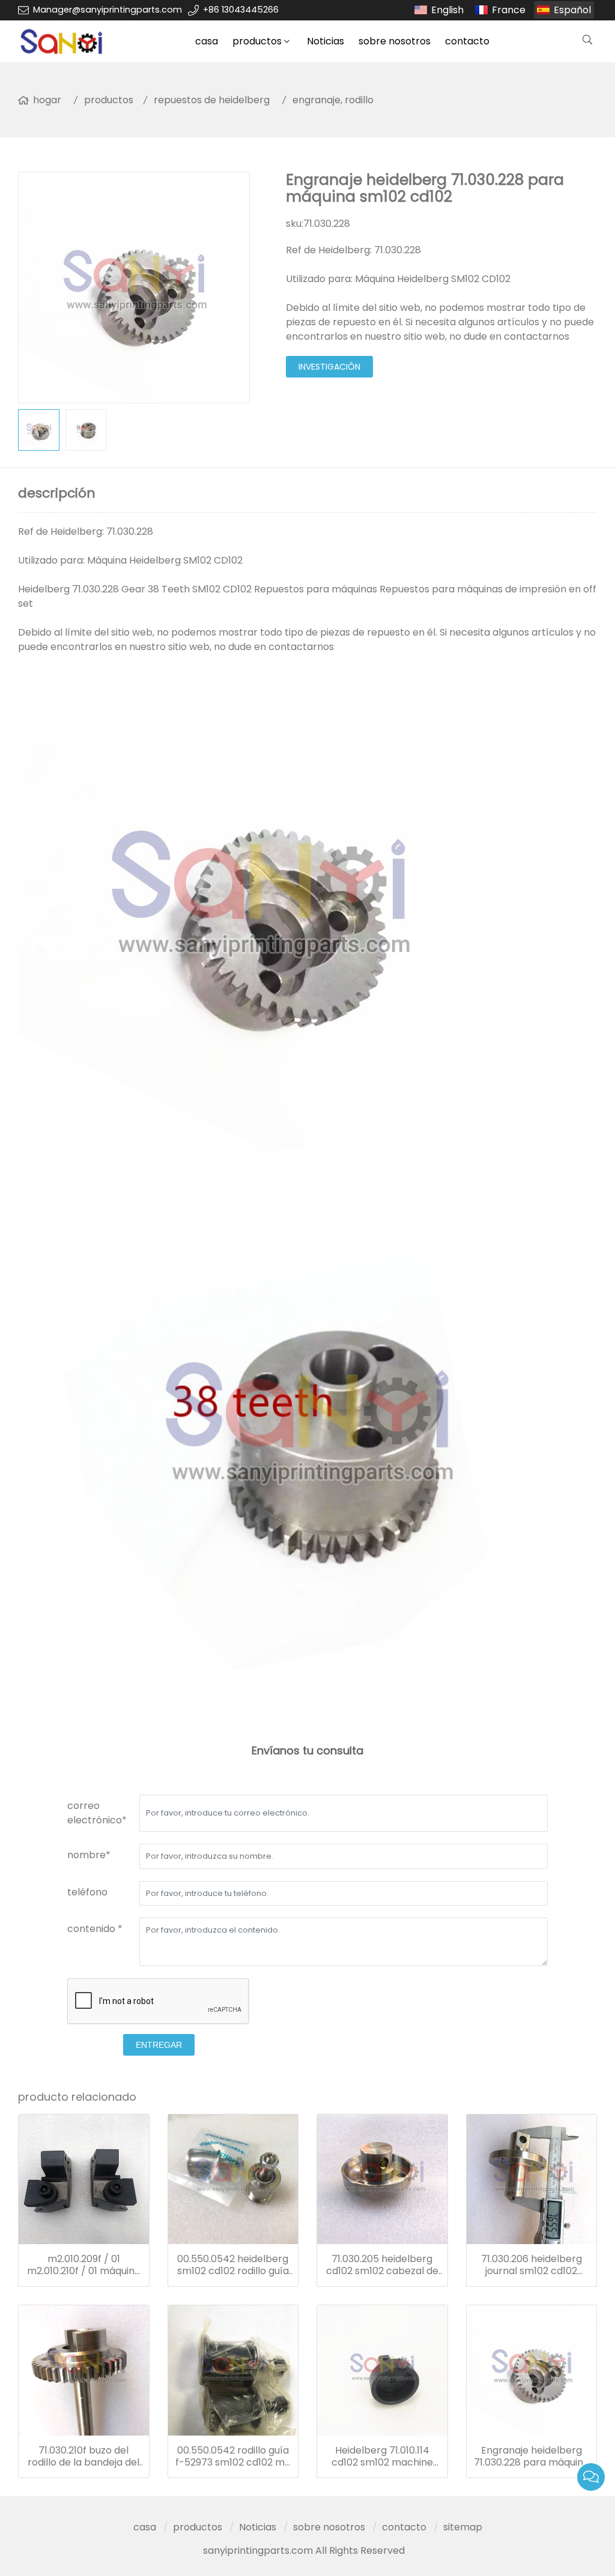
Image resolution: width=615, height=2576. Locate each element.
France (509, 10)
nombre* (89, 1855)
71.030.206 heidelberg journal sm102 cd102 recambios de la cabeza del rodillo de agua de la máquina (532, 2265)
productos (257, 41)
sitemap (463, 2527)
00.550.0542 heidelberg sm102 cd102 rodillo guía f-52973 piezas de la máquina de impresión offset (233, 2265)
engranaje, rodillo (333, 100)
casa (207, 41)
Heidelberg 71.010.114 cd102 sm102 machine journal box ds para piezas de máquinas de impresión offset (382, 2457)
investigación (329, 367)
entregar (159, 2045)
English (447, 10)
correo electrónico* (97, 1813)
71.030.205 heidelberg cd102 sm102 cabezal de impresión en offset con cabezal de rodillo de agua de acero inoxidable (382, 2265)
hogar (47, 100)
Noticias (326, 41)
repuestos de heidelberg (212, 100)
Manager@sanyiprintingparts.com (108, 10)
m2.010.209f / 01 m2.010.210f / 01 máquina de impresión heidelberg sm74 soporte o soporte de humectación (84, 2265)
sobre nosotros (395, 41)
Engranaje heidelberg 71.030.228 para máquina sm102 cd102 (532, 2457)
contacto (467, 41)
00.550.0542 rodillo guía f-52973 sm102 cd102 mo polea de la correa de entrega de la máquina (233, 2457)
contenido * (95, 1929)
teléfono (87, 1892)
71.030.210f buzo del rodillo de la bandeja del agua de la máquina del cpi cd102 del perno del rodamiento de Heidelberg (83, 2457)
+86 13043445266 (241, 10)
